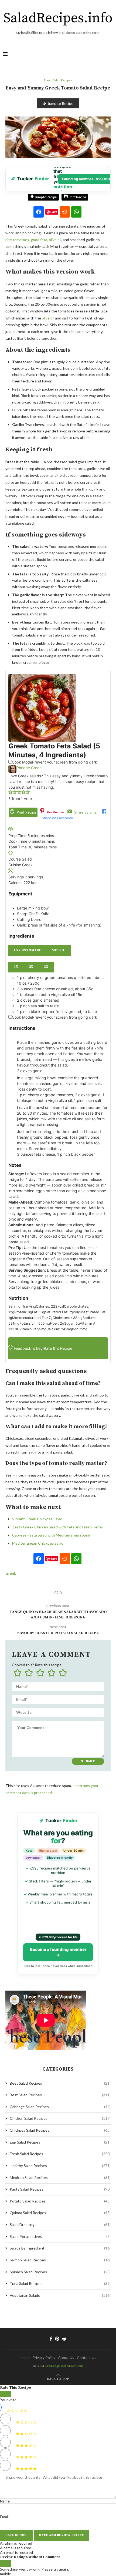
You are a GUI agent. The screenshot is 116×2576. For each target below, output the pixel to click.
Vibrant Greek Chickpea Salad (37, 1519)
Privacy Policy (44, 2357)
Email (4, 2517)
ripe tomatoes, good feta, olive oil (33, 240)
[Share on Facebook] (39, 212)
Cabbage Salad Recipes (60, 2107)
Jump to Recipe (60, 103)
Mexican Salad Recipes (60, 2177)
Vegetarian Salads (60, 2295)
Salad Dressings (60, 2225)
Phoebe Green (29, 768)
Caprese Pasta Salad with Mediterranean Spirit (51, 1535)
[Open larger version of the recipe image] (42, 677)
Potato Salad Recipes (60, 2201)
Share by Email (86, 812)
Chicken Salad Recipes (60, 2118)
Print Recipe (77, 197)
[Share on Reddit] (65, 212)
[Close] (5, 2394)
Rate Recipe (16, 2535)
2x (31, 967)
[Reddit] (64, 2339)
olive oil (48, 318)
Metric (59, 950)
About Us (66, 2357)
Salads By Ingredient (60, 2248)
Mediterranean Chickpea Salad (38, 1543)
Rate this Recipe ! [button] (59, 1348)
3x (46, 967)
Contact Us (87, 2357)
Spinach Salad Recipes (60, 2272)
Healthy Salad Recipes (60, 2166)
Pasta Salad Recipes (60, 2189)
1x (16, 967)
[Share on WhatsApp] (76, 212)
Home (25, 2357)
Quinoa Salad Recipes (60, 2213)
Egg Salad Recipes (60, 2142)
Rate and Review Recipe (62, 2535)
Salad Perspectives (60, 2236)
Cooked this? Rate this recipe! (37, 1665)
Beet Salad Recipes (60, 2083)
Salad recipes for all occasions (64, 2366)
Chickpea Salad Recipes (60, 2130)
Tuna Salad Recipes (60, 2283)
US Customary (27, 950)
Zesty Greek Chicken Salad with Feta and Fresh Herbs (57, 1527)
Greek (11, 1573)
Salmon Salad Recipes (60, 2260)
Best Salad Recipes (60, 2095)
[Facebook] (51, 2339)
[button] (11, 793)
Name (5, 2501)
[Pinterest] (57, 2339)
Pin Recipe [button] (55, 812)
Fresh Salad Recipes (60, 2154)
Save (54, 212)
